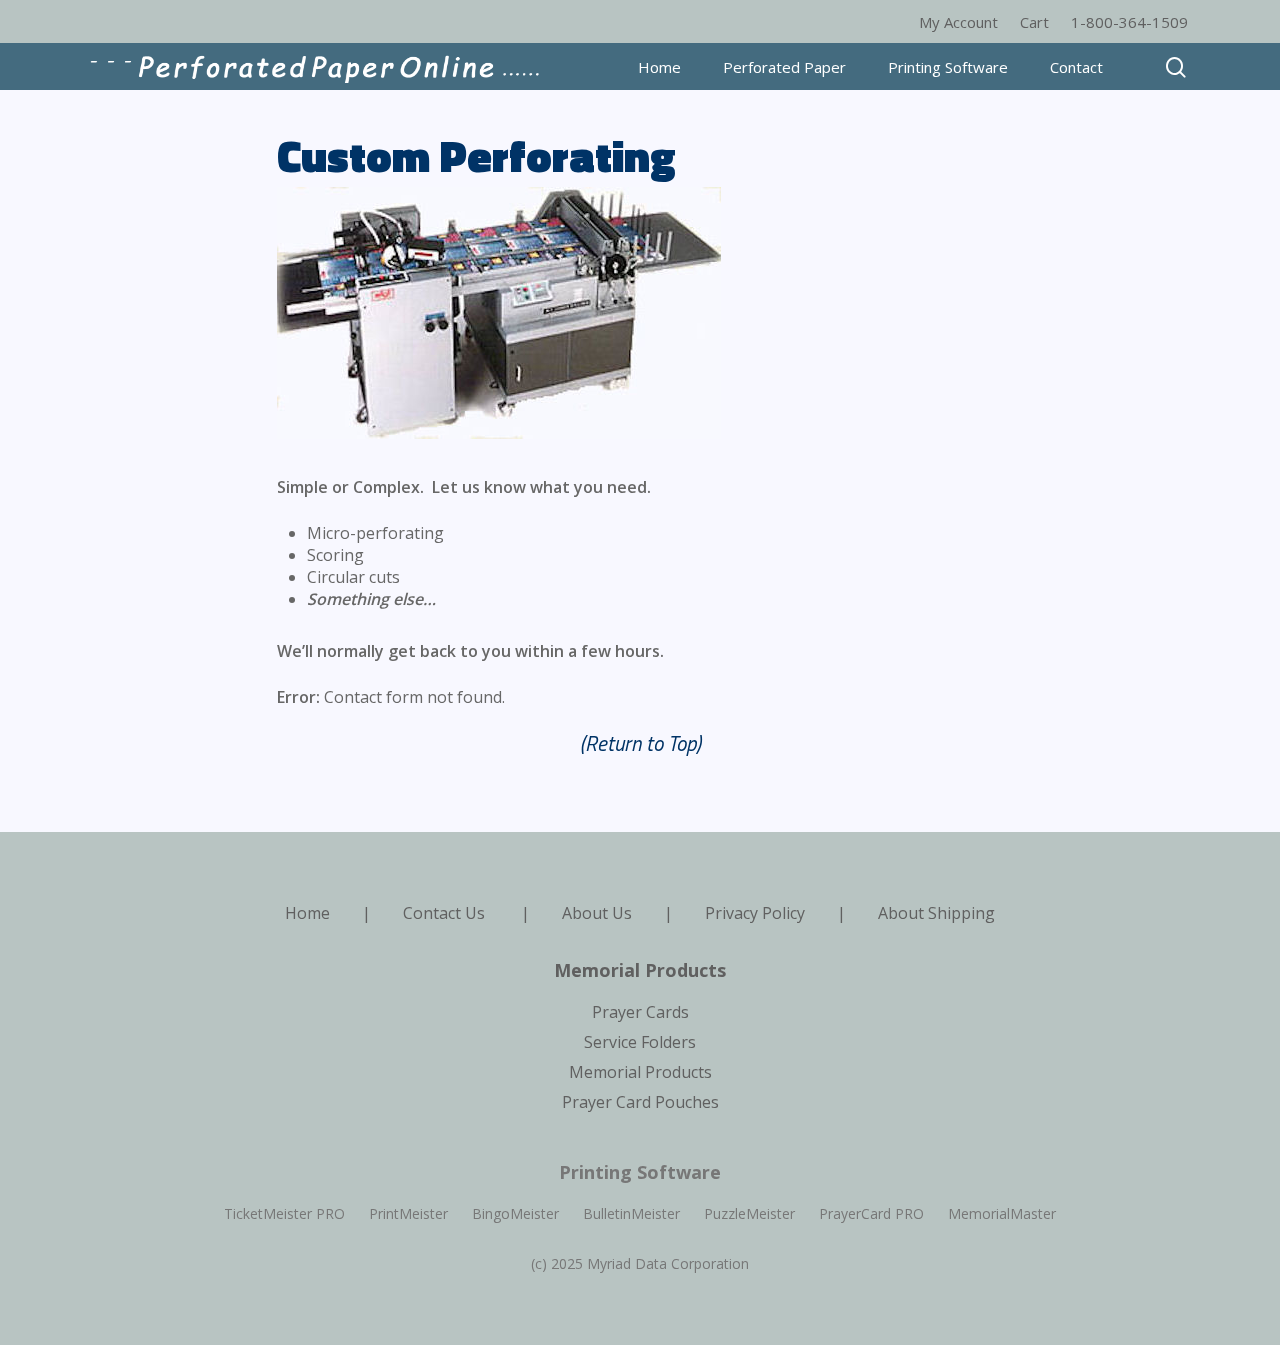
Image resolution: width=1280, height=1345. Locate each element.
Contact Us (444, 913)
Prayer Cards (640, 1012)
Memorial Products (640, 1072)
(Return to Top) (640, 743)
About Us (597, 913)
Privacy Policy (755, 913)
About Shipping (936, 913)
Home (659, 67)
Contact (1076, 67)
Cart (1034, 22)
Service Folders (640, 1042)
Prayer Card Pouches (640, 1102)
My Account (958, 22)
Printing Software (948, 67)
